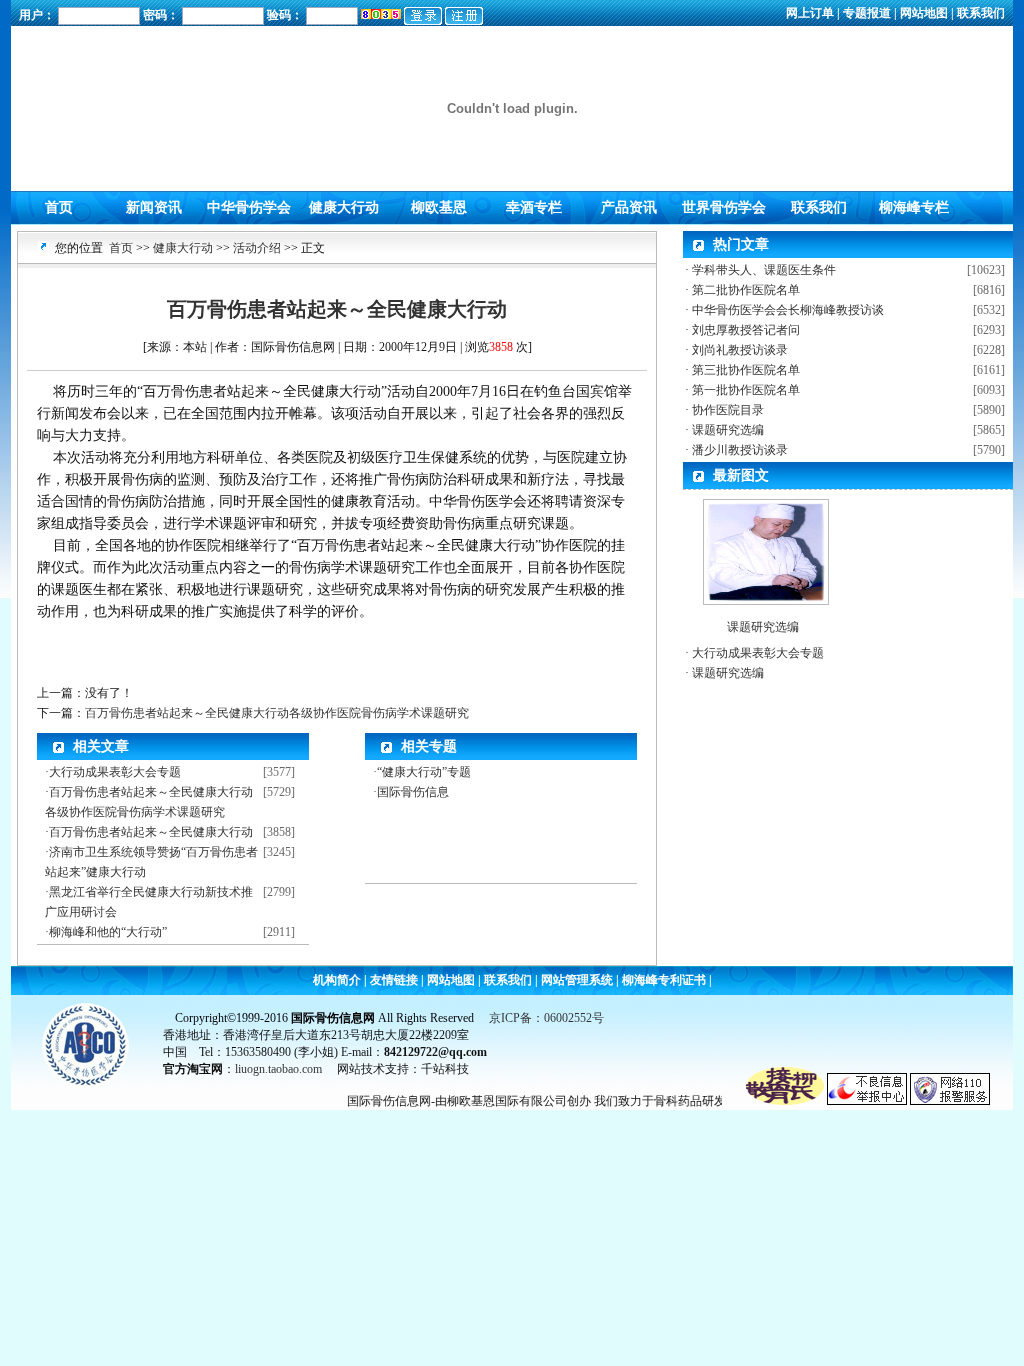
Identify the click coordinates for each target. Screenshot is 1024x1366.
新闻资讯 (154, 207)
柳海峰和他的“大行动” (108, 932)
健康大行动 (344, 207)
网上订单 (811, 13)
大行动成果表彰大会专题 (115, 772)
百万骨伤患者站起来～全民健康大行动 (151, 832)
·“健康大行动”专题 (422, 772)
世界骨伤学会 (724, 207)
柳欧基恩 (439, 207)
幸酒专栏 (534, 207)
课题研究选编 (763, 627)
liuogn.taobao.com (280, 1069)
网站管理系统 (577, 980)
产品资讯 (629, 207)
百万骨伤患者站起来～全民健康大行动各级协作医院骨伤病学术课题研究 (277, 713)
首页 (59, 207)
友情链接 (394, 980)
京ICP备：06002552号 (546, 1018)
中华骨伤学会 (249, 207)
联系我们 (979, 13)
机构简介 (338, 980)
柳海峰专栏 (914, 207)
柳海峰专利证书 (664, 980)
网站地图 (924, 13)
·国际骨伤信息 (411, 792)
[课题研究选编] (766, 548)
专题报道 (867, 13)
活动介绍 (257, 248)
